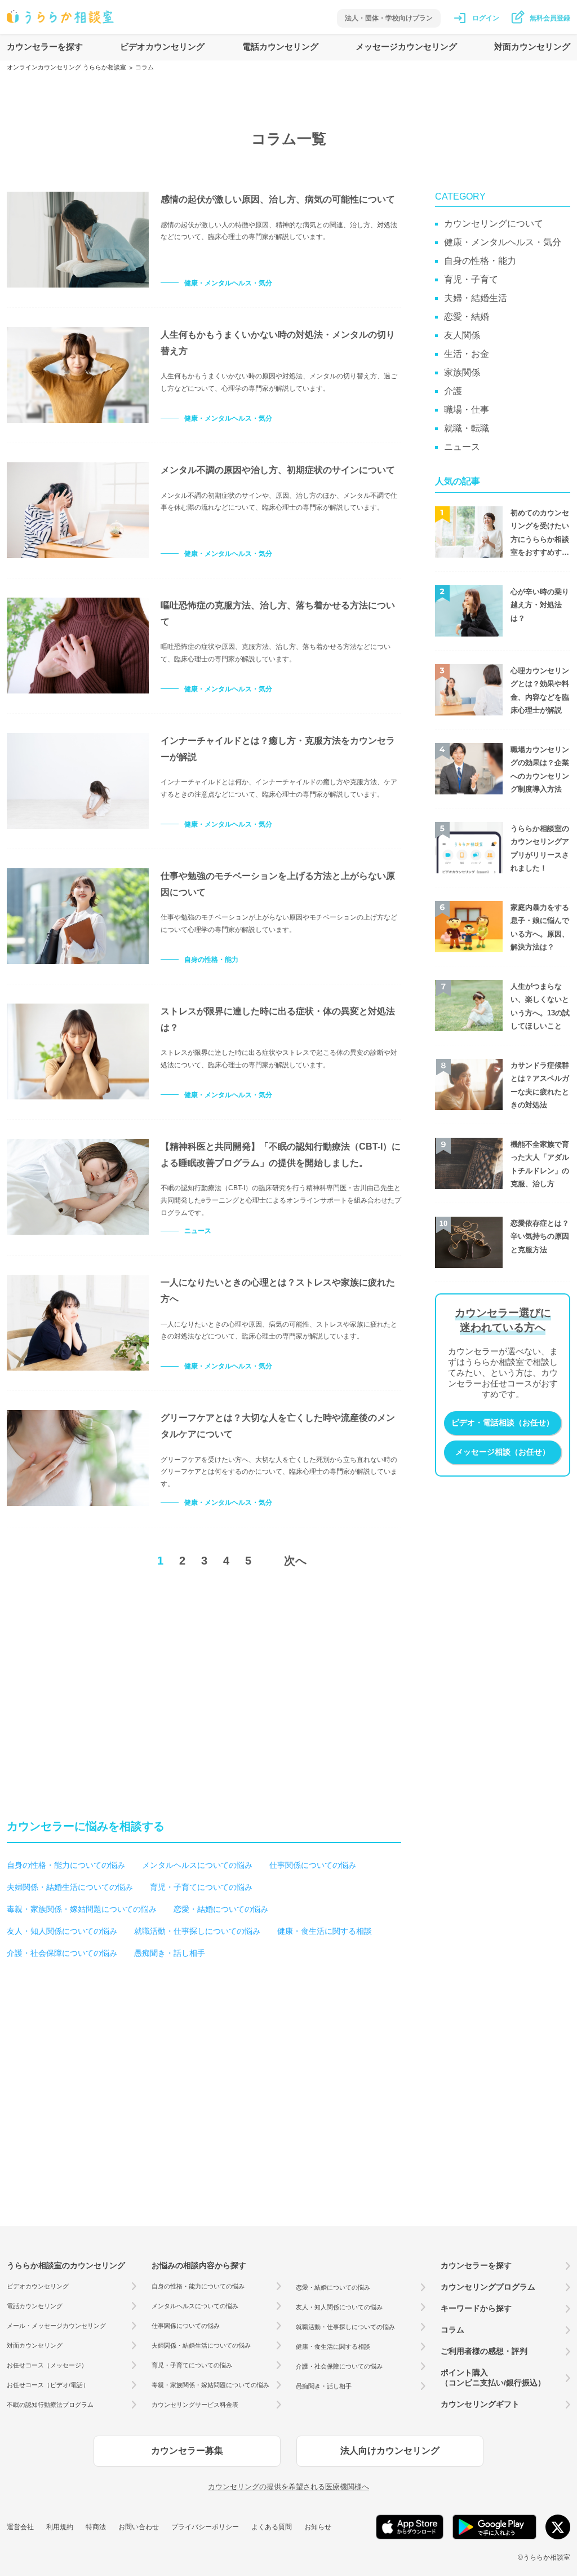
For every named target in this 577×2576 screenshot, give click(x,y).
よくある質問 (272, 2527)
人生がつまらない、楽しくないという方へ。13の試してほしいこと (540, 1006)
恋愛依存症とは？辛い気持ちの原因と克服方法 (540, 1236)
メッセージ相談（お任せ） (503, 1452)
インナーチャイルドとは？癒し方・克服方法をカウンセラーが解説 (278, 749)
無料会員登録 (550, 18)
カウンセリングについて (494, 224)
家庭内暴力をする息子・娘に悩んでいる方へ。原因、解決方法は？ (540, 927)
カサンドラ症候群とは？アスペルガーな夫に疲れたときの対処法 (540, 1085)
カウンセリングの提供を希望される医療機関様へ (288, 2487)
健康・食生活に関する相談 (325, 1931)
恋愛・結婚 (467, 317)
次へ (295, 1561)
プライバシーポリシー (205, 2527)
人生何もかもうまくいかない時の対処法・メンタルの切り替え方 (278, 343)
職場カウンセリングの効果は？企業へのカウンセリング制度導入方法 (540, 769)
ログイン (486, 18)
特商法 (96, 2527)
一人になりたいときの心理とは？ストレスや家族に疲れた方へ (278, 1291)
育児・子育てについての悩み (201, 1887)
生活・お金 (467, 354)
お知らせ (318, 2527)
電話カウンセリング (280, 47)
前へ (113, 1561)
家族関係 (462, 372)
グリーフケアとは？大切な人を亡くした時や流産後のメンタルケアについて (278, 1426)
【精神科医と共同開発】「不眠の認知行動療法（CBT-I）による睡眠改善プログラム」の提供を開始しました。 (281, 1155)
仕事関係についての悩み (313, 1865)
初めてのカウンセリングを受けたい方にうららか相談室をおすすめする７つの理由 (540, 534)
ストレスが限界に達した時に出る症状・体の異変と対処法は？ (278, 1019)
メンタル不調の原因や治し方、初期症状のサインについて (278, 470)
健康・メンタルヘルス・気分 (228, 283)
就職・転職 (467, 428)
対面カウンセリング (532, 47)
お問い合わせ (139, 2527)
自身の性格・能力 (211, 960)
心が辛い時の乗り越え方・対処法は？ (540, 605)
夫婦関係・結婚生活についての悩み (70, 1887)
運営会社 (20, 2527)
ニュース (198, 1231)
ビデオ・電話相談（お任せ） (503, 1422)
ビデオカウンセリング (162, 47)
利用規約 (60, 2527)
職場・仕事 (467, 410)
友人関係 (462, 335)
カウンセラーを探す (45, 47)
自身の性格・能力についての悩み (66, 1865)
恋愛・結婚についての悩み (221, 1909)
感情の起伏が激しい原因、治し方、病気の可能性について (278, 199)
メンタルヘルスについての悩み (197, 1865)
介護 (453, 391)
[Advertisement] (101, 1676)
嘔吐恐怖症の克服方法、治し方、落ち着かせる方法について (278, 613)
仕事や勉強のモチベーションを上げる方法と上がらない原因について (278, 884)
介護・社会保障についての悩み (62, 1953)
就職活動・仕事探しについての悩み (197, 1931)
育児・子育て (471, 279)
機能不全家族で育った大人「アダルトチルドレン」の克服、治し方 (540, 1164)
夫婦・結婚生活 (476, 298)
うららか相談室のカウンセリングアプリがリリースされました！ (540, 848)
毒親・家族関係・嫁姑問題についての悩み (82, 1909)
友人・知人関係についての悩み (62, 1931)
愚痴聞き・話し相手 (170, 1953)
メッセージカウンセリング (406, 47)
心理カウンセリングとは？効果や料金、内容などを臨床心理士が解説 (540, 690)
